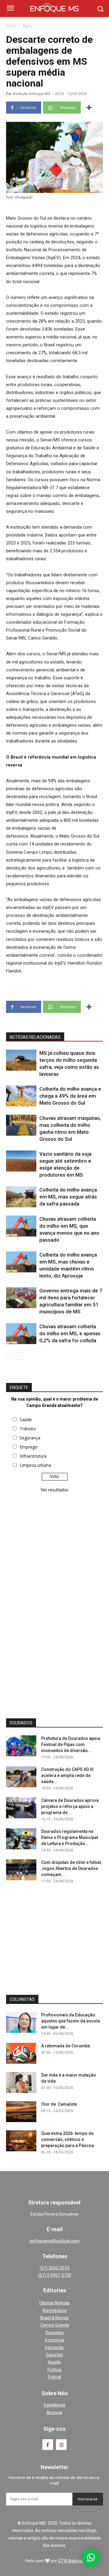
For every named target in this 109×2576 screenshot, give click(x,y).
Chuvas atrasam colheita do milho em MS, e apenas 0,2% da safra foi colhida (70, 1333)
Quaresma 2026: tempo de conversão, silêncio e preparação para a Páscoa (68, 2139)
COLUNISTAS (22, 1999)
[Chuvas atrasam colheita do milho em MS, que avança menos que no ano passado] (21, 1226)
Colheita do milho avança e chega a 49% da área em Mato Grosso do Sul (70, 1096)
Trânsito (28, 1429)
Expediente (55, 2405)
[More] (89, 108)
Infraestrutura (33, 1456)
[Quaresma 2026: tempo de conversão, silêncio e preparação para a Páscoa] (21, 2141)
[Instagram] (61, 2445)
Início (11, 26)
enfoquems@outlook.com (55, 2241)
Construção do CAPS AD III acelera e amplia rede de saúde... (67, 1775)
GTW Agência (71, 2561)
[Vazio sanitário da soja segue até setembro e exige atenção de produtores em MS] (21, 1161)
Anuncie (54, 2413)
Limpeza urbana (35, 1465)
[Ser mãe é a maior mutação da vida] (21, 2082)
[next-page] (20, 1356)
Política (54, 2370)
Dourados (55, 2333)
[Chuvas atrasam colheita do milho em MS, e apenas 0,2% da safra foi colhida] (21, 1334)
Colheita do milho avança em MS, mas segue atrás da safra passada (68, 1197)
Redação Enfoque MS (32, 94)
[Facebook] (48, 2445)
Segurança (30, 1438)
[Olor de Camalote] (21, 2112)
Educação (54, 2348)
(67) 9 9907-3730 (55, 2275)
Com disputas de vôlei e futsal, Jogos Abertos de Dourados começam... (71, 1868)
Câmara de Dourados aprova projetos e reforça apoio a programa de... (70, 1806)
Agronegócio (55, 2310)
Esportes (54, 2355)
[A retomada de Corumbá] (21, 2053)
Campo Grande (55, 2325)
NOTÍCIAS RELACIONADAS (35, 1037)
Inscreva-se (88, 2499)
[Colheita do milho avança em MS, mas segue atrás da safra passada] (21, 1197)
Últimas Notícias (55, 2303)
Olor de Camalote (59, 2104)
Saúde (26, 1420)
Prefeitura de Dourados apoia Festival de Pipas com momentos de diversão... (71, 1744)
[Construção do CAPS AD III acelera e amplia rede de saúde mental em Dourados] (21, 1777)
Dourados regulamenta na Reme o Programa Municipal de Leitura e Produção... (70, 1837)
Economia (55, 2340)
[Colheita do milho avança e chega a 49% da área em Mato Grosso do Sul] (21, 1096)
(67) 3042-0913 (54, 2268)
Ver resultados (54, 1490)
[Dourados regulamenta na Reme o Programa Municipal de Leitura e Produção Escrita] (21, 1839)
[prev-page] (10, 1356)
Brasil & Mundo (54, 2318)
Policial (54, 2377)
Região (54, 2362)
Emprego (29, 1447)
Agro (27, 26)
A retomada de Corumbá (66, 2046)
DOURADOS (21, 1723)
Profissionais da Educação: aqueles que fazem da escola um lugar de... (71, 2021)
